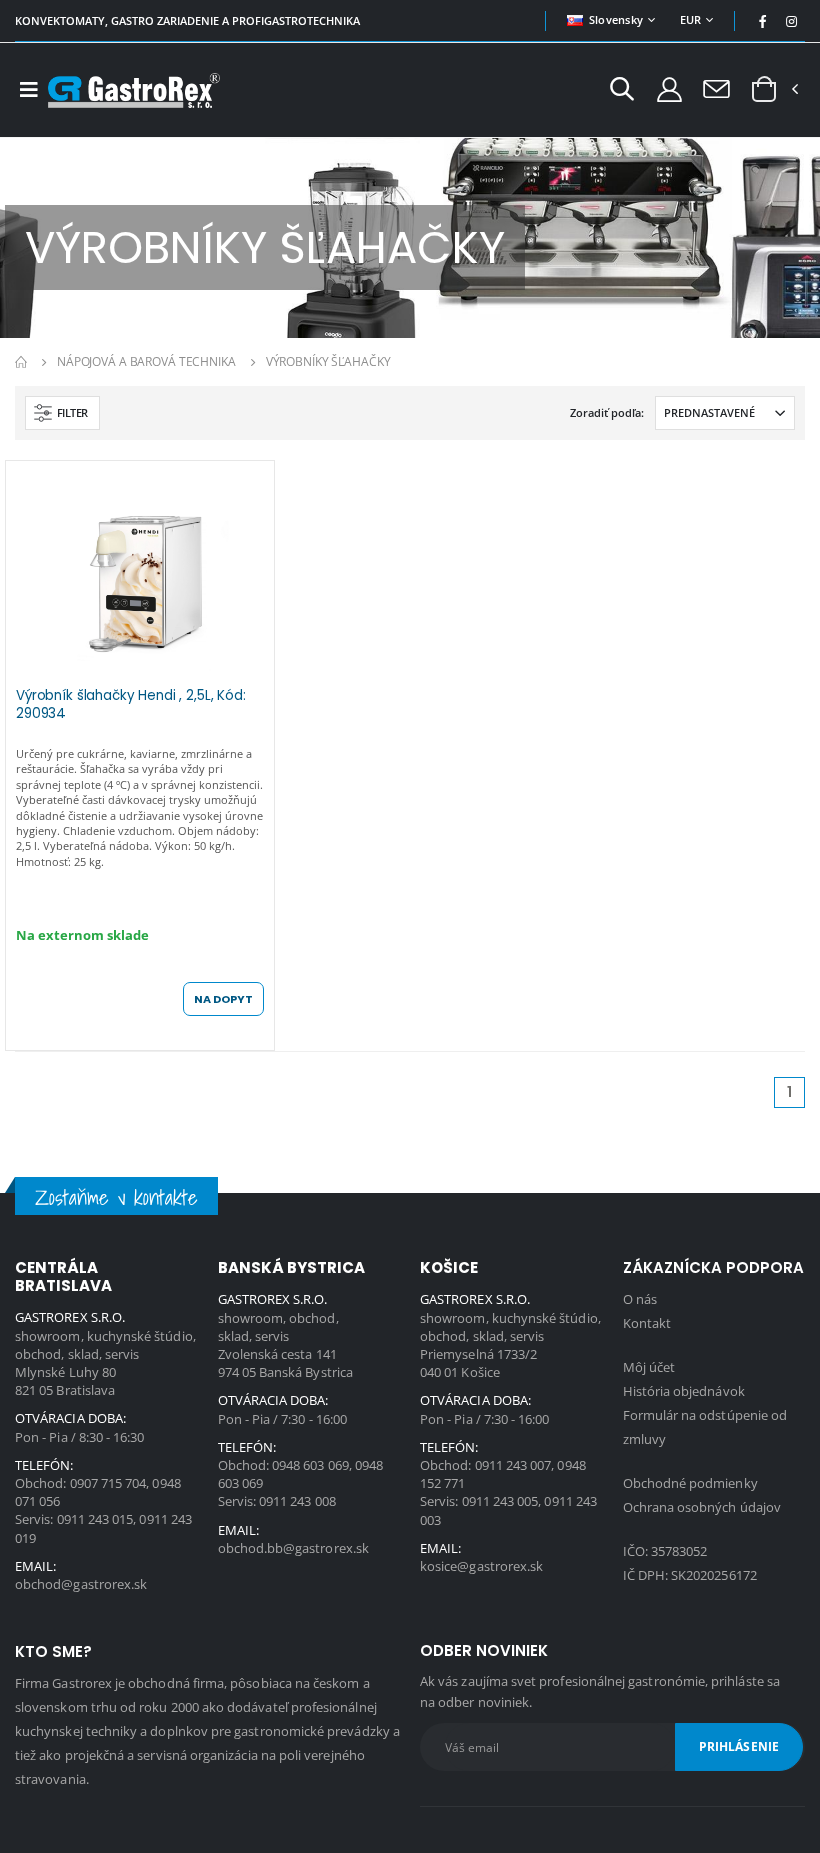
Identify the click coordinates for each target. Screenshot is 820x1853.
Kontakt (647, 1323)
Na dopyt (223, 999)
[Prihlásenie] (669, 88)
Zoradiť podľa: (607, 412)
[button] (622, 91)
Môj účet (649, 1367)
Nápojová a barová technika (146, 361)
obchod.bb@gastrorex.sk (293, 1548)
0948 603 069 (310, 1465)
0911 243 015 (95, 1519)
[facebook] (763, 21)
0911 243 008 (297, 1501)
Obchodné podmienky (690, 1483)
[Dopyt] (716, 88)
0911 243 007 (513, 1465)
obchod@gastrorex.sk (81, 1584)
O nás (640, 1299)
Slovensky (616, 19)
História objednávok (684, 1391)
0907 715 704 (108, 1483)
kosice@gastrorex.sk (481, 1566)
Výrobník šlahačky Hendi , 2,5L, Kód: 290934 (131, 705)
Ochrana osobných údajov (702, 1507)
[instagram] (792, 21)
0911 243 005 (500, 1501)
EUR (691, 19)
